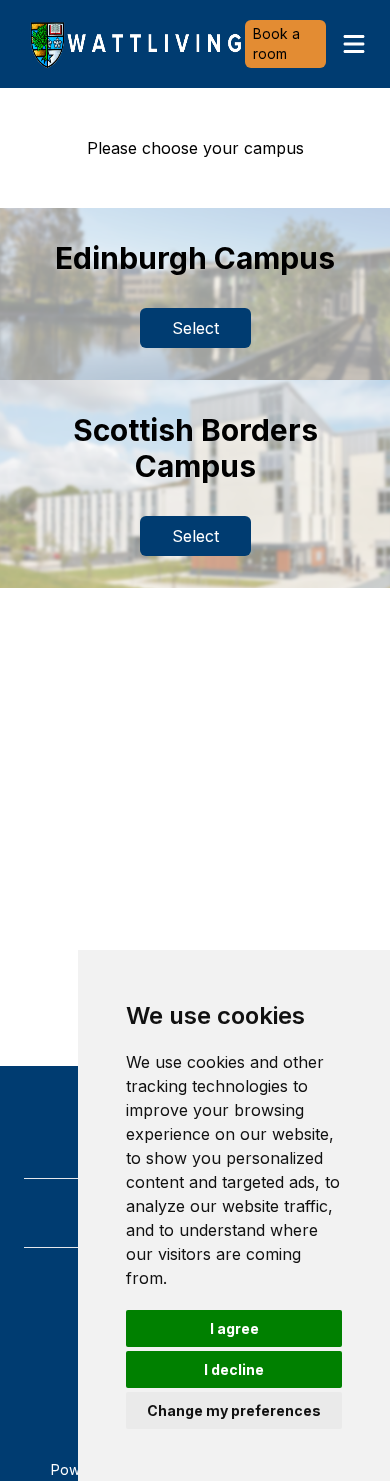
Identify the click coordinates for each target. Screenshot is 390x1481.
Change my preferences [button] (234, 1410)
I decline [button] (234, 1369)
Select (195, 328)
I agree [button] (234, 1328)
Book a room (276, 43)
